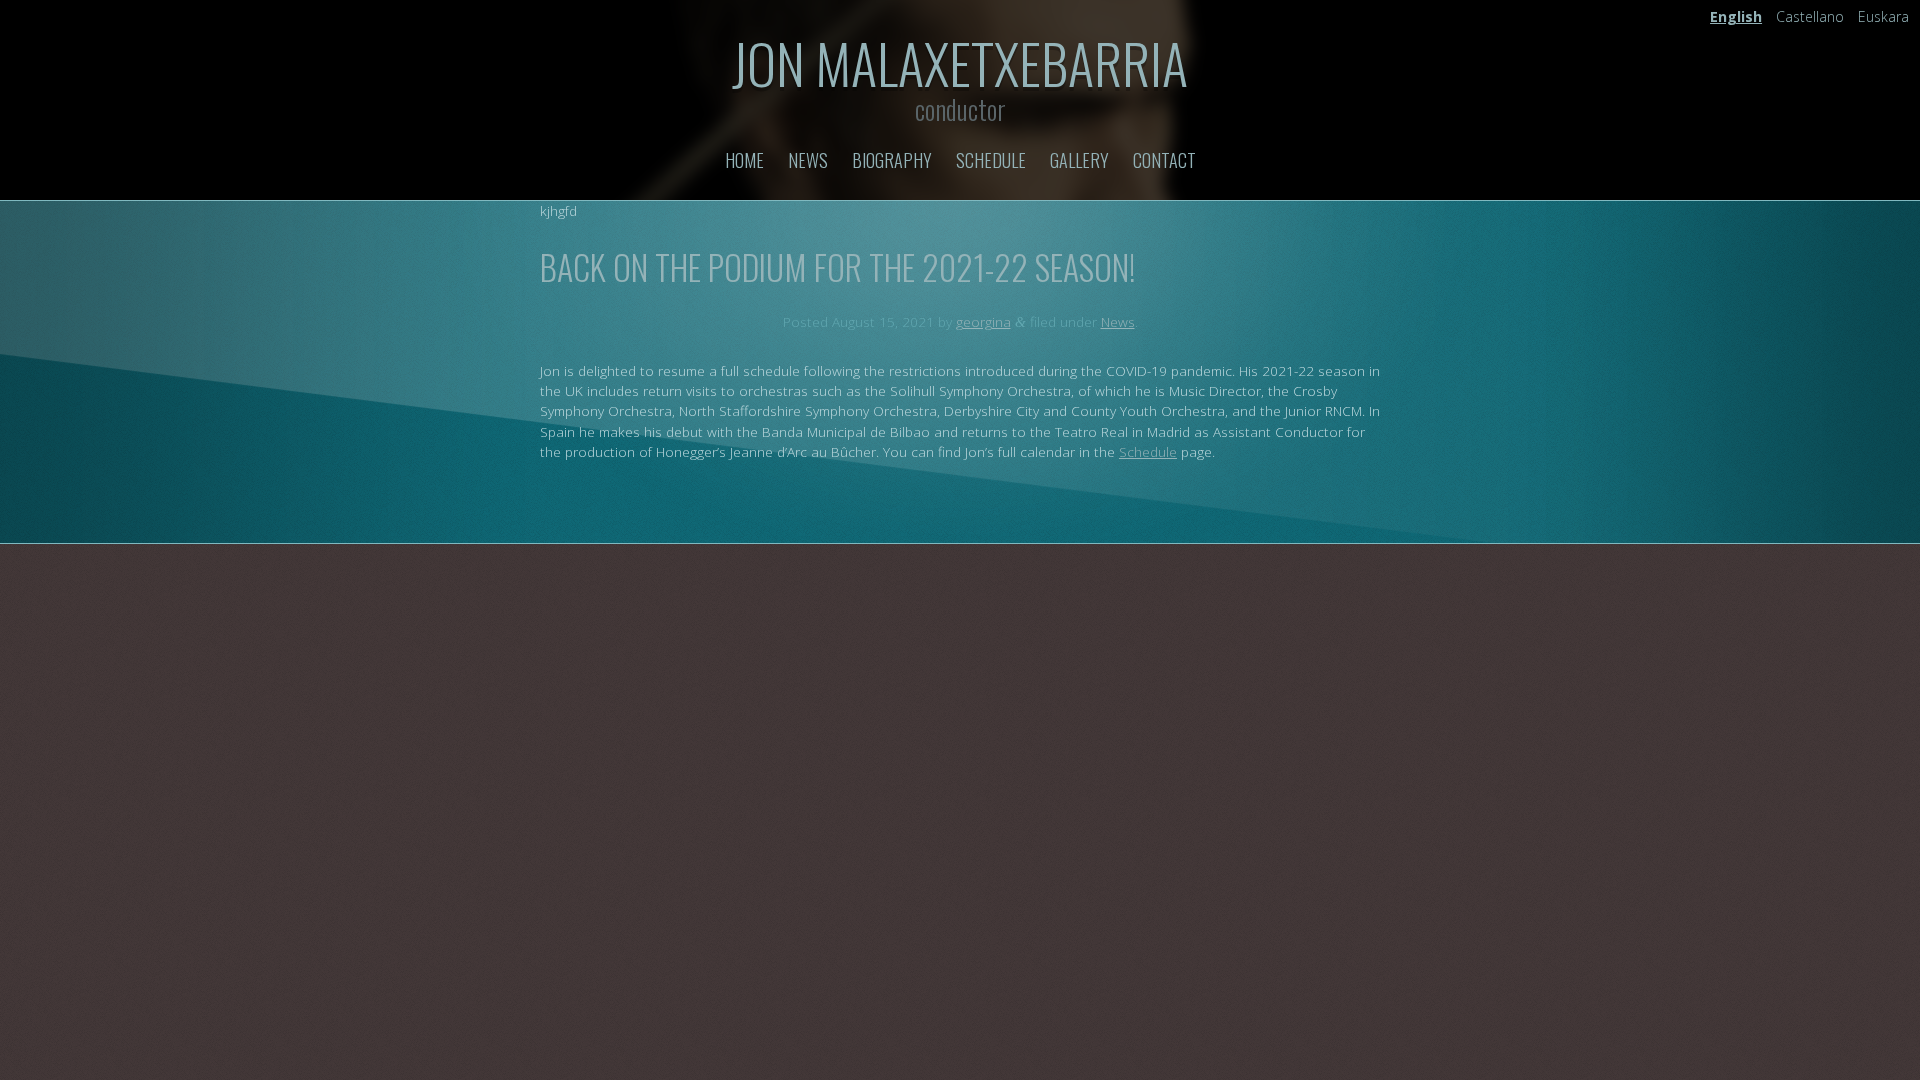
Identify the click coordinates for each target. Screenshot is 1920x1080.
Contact (1164, 159)
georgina (983, 321)
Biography (892, 159)
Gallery (1079, 159)
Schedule (991, 159)
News (808, 159)
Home (744, 159)
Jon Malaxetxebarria (960, 62)
